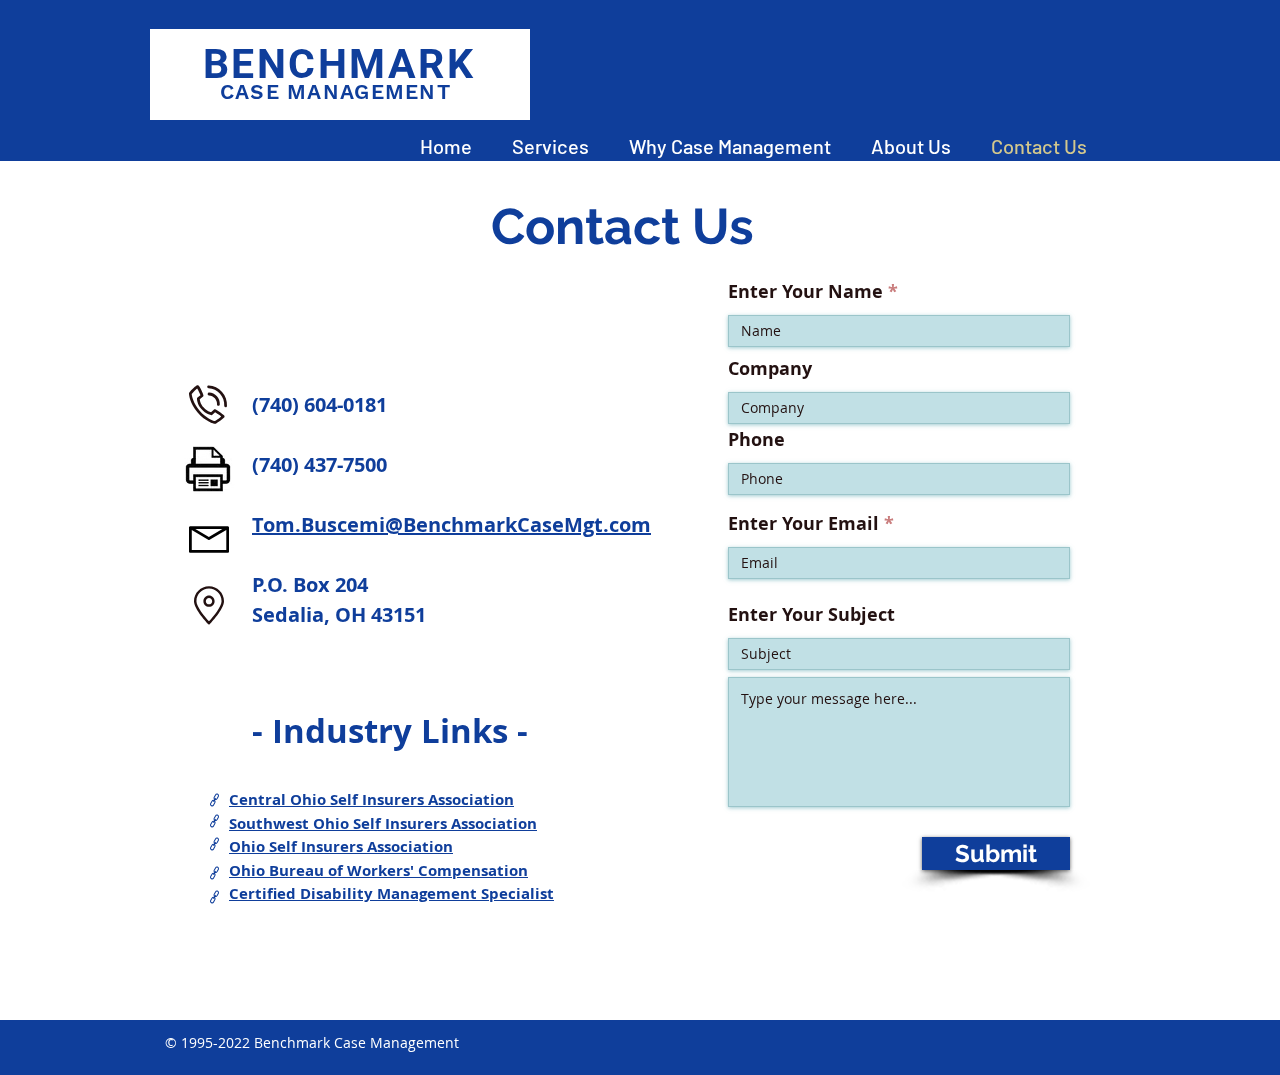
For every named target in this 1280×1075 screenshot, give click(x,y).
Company (770, 369)
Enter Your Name (805, 292)
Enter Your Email (803, 524)
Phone (756, 440)
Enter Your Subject (811, 615)
